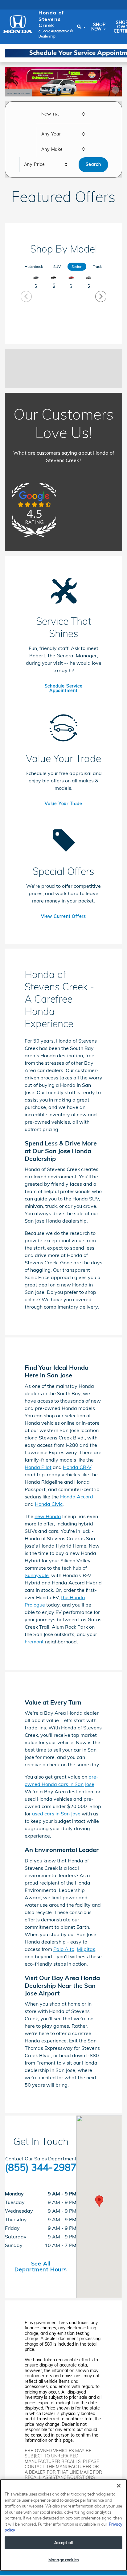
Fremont (34, 1642)
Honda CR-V (77, 1467)
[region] (63, 2525)
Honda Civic (49, 1504)
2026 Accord (36, 286)
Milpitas (86, 1949)
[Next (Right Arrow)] (101, 296)
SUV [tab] (57, 266)
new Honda (48, 1516)
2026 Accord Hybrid (53, 286)
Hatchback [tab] (34, 266)
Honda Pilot (38, 1467)
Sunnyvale (37, 1575)
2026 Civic (71, 286)
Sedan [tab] (77, 266)
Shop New (98, 27)
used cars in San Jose (56, 1814)
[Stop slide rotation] (115, 90)
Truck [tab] (97, 266)
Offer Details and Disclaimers (19, 94)
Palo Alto (64, 1949)
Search (93, 164)
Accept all (63, 2543)
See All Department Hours (41, 2266)
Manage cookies (63, 2560)
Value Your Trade (63, 804)
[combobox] (64, 114)
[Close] (119, 2486)
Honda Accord (77, 1497)
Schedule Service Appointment (64, 688)
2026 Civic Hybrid (89, 286)
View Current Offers (63, 916)
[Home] (18, 24)
